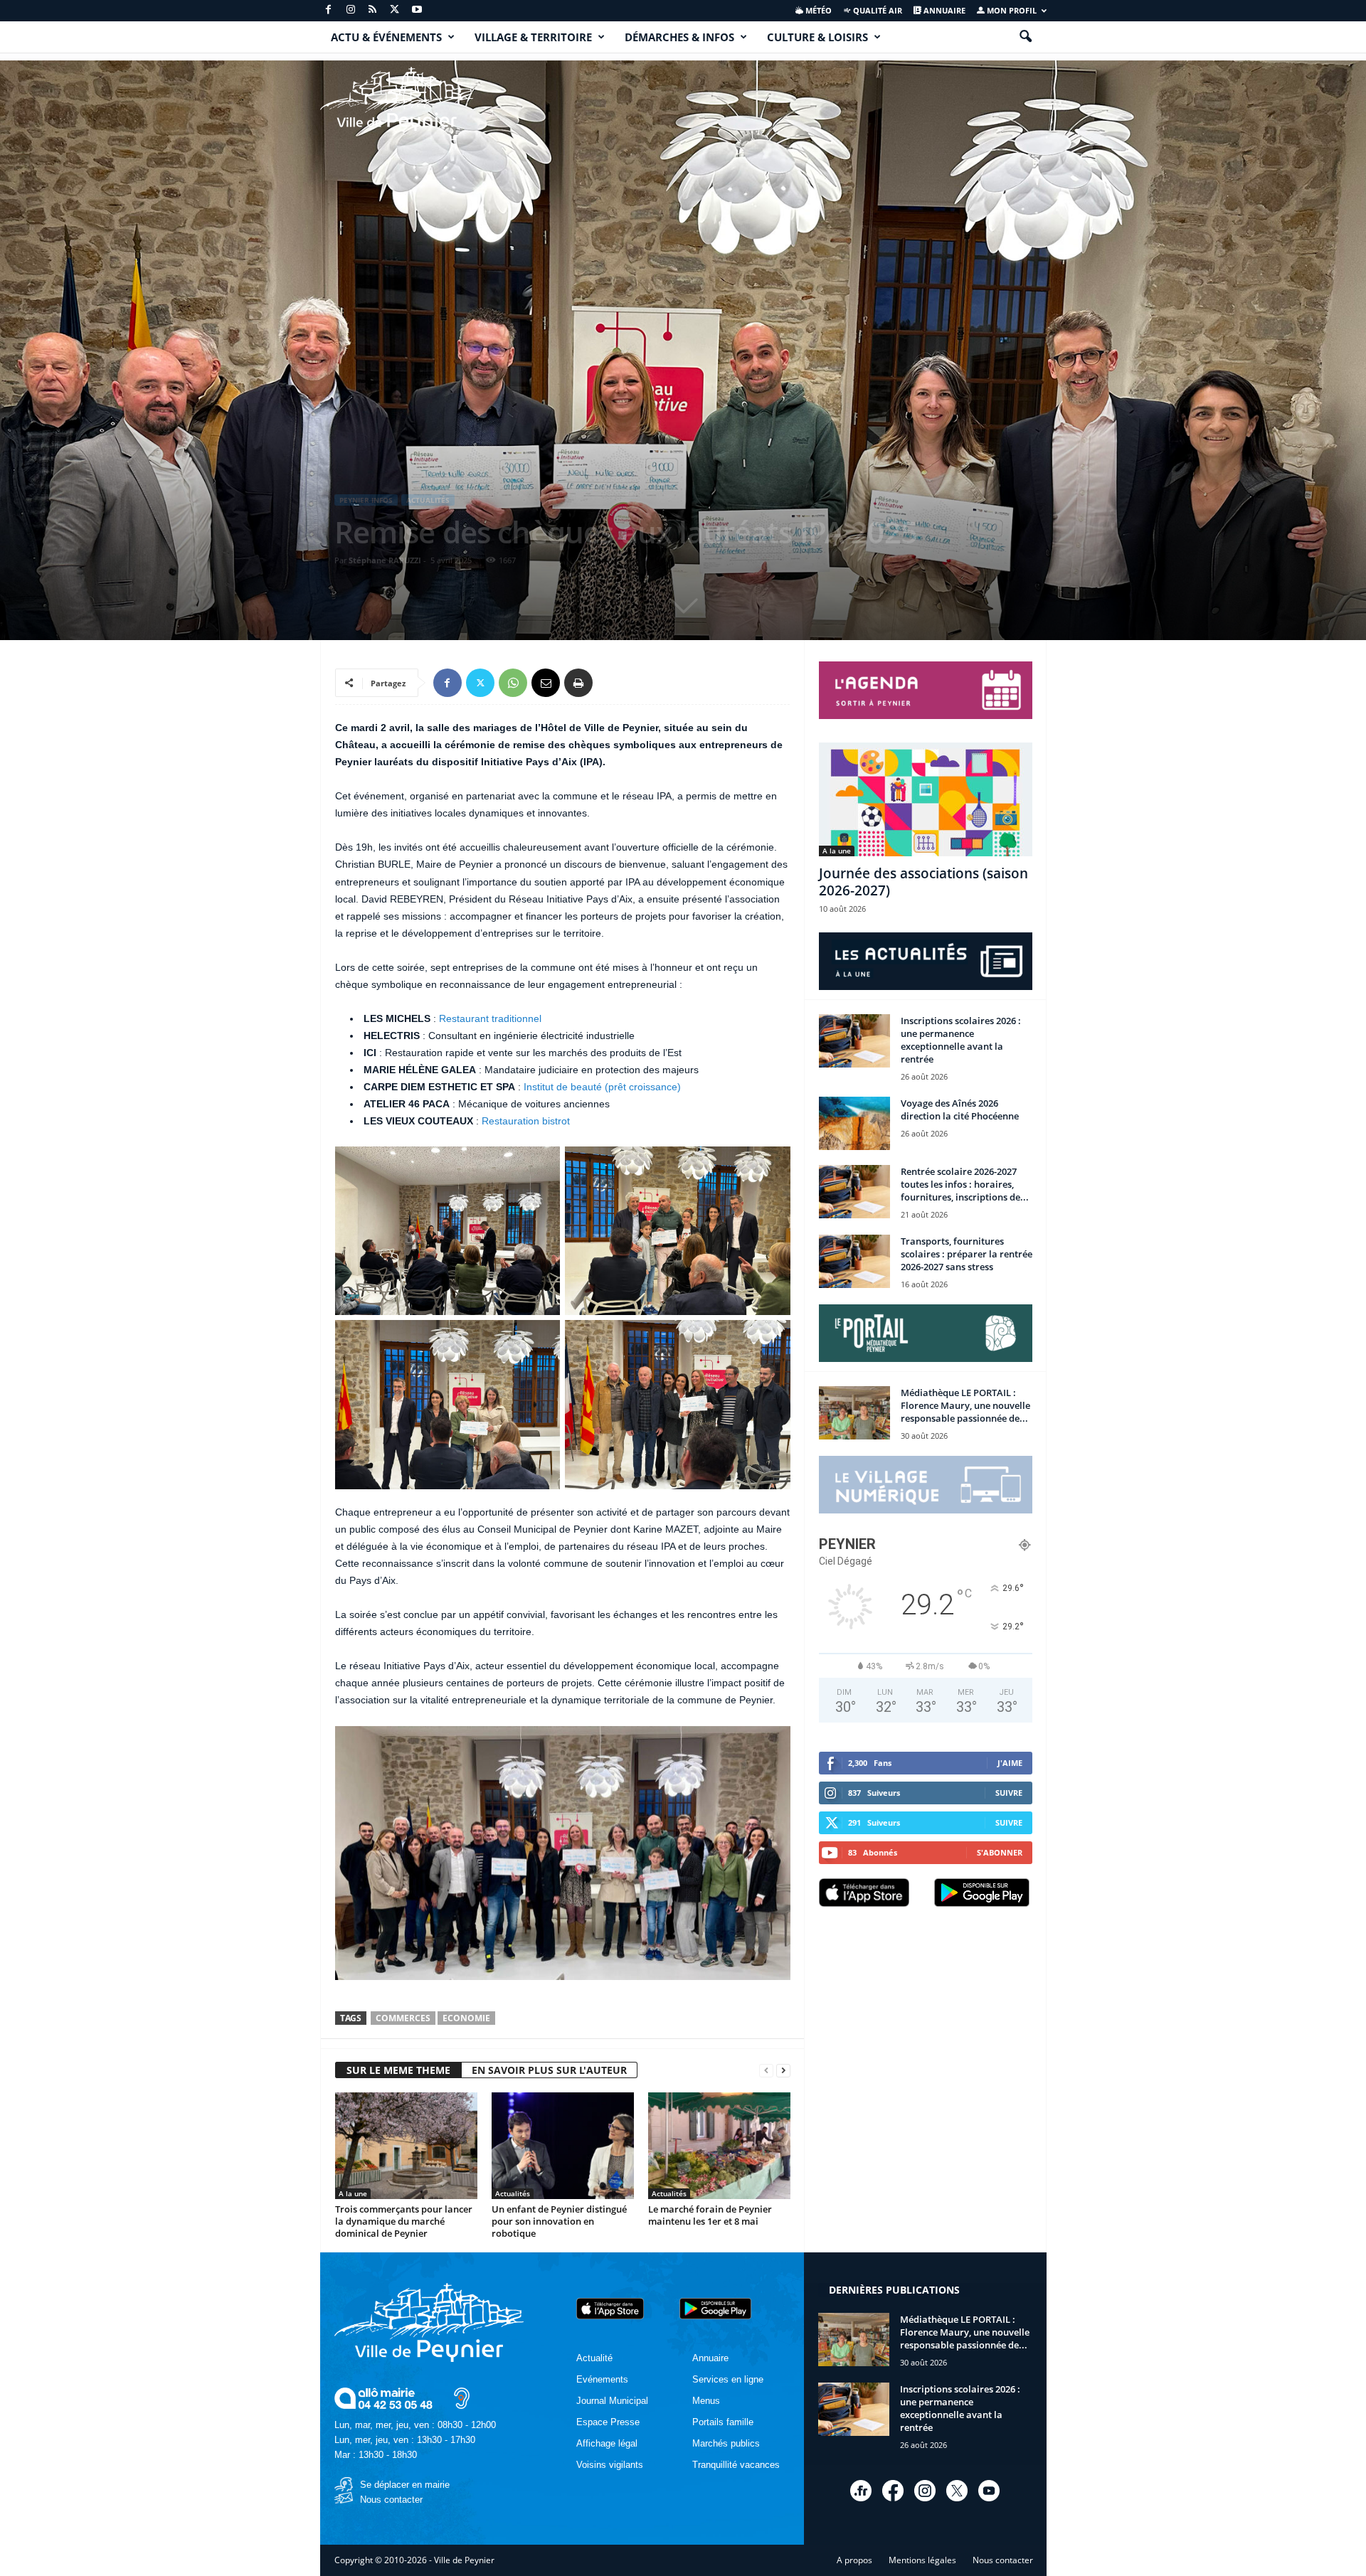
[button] (1025, 37)
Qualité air (877, 10)
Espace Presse (608, 2422)
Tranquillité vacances (736, 2465)
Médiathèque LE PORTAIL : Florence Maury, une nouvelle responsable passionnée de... (965, 1405)
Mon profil (1011, 10)
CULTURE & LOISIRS (817, 37)
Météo (817, 10)
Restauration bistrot (526, 1121)
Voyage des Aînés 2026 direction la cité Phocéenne (960, 1109)
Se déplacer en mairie (405, 2485)
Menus (706, 2401)
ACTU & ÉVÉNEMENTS (386, 37)
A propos (854, 2560)
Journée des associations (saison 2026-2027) (923, 882)
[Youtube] (417, 10)
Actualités (428, 500)
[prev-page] (766, 2071)
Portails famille (723, 2422)
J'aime (1010, 1763)
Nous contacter (391, 2500)
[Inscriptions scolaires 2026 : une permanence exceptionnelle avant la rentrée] (854, 1041)
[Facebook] (329, 10)
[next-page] (783, 2071)
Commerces (403, 2018)
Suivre (1009, 1793)
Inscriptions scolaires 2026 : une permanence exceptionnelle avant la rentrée (961, 1040)
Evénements (602, 2379)
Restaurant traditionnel (490, 1018)
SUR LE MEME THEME (398, 2070)
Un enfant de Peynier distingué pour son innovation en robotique (559, 2221)
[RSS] (373, 10)
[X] (395, 10)
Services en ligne (728, 2379)
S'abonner (1000, 1852)
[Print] (578, 683)
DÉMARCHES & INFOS (679, 37)
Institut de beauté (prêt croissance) (602, 1087)
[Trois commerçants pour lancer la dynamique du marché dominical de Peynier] (406, 2146)
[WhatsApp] (513, 683)
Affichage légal (607, 2443)
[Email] (546, 683)
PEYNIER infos (366, 500)
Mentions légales (922, 2560)
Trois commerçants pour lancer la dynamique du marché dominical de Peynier (404, 2221)
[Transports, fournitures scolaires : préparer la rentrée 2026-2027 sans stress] (854, 1261)
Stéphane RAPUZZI (385, 560)
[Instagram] (351, 10)
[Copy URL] (611, 683)
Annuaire (943, 10)
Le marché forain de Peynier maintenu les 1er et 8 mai (710, 2215)
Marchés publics (726, 2443)
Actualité (594, 2358)
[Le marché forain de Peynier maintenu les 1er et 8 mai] (719, 2146)
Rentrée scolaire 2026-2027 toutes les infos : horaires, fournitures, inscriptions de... (965, 1184)
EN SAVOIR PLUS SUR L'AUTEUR (549, 2070)
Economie (466, 2018)
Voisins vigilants (610, 2465)
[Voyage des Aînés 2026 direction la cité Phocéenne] (854, 1123)
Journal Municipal (612, 2401)
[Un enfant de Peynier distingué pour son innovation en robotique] (563, 2146)
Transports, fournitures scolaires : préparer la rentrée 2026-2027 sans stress (967, 1254)
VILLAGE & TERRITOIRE (533, 37)
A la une (353, 2193)
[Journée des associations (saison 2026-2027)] (926, 799)
